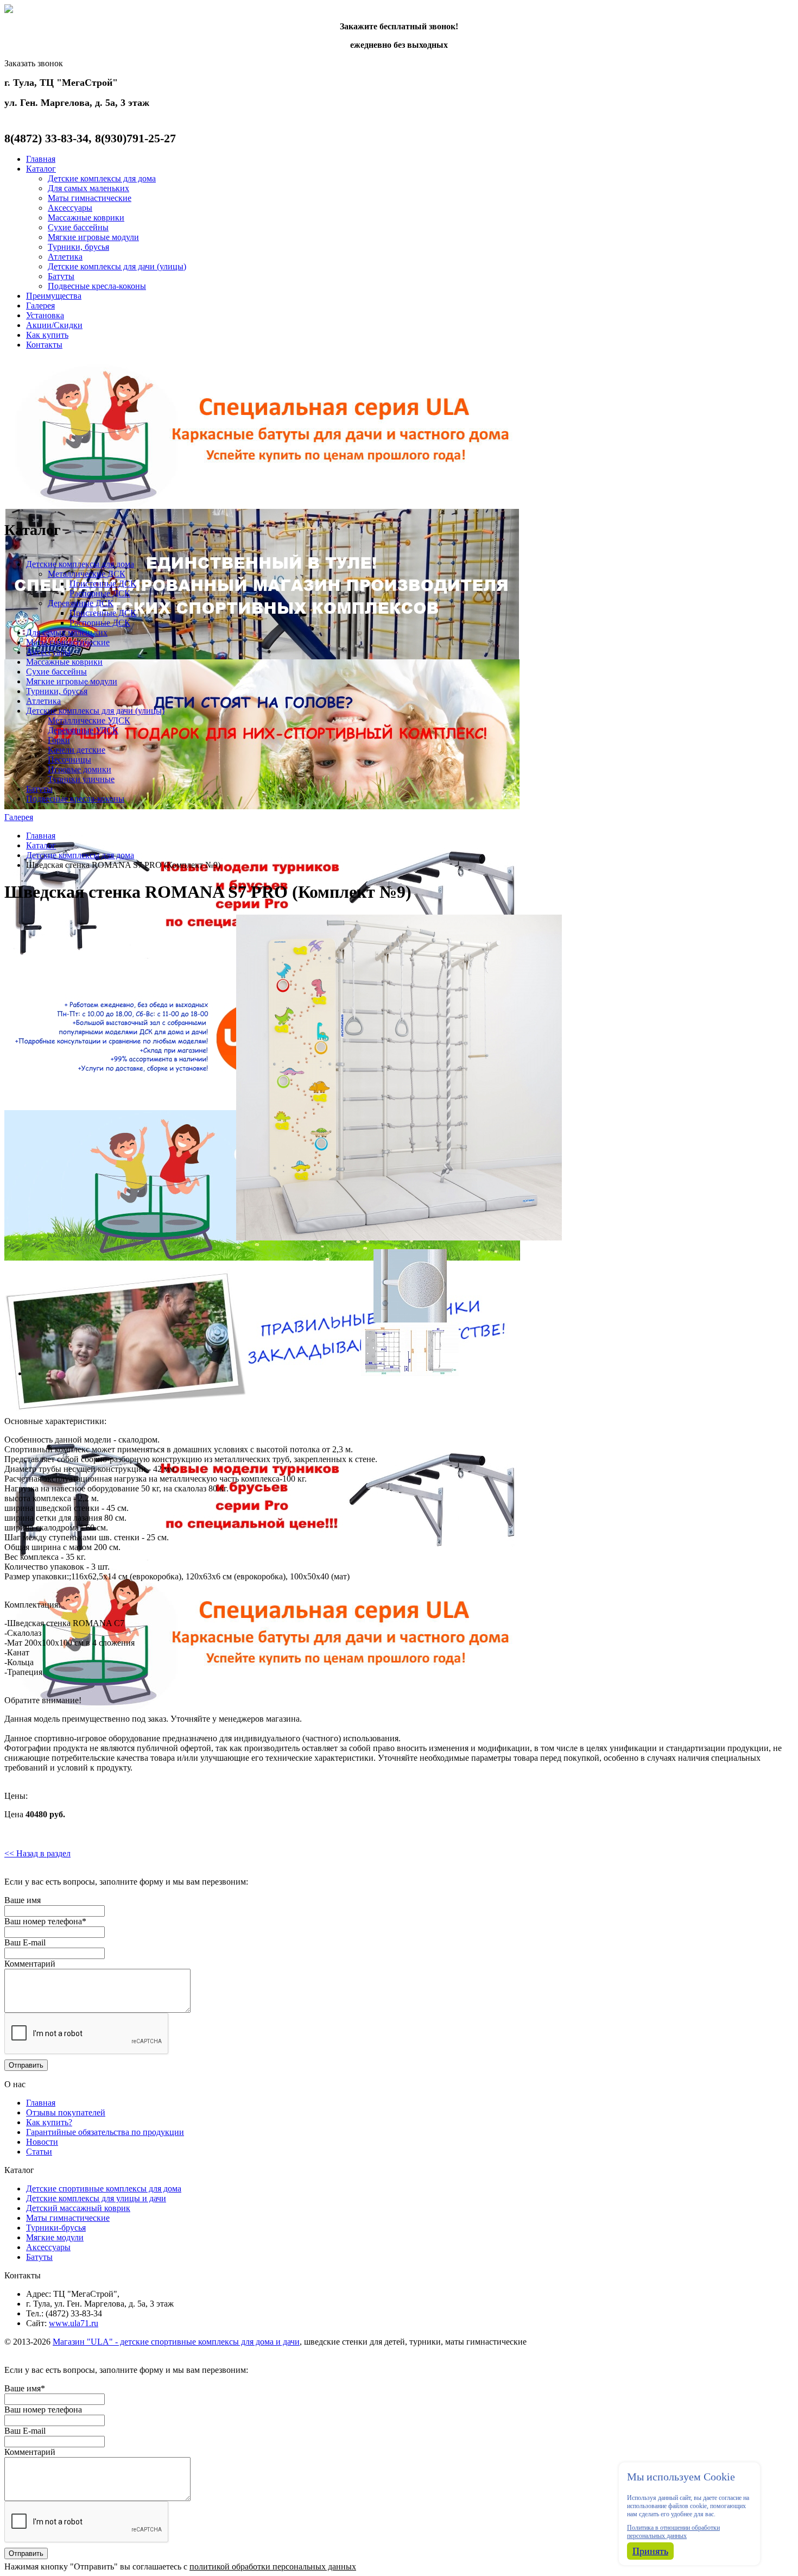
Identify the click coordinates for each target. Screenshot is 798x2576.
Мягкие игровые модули (93, 237)
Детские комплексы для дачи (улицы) (117, 266)
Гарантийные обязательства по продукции (105, 2132)
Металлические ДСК (87, 574)
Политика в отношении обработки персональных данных (673, 2532)
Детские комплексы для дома (102, 178)
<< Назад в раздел (37, 1853)
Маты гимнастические (90, 198)
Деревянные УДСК (83, 730)
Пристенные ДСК (103, 584)
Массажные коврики (86, 218)
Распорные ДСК (100, 593)
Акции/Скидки (54, 325)
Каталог (41, 169)
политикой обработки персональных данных (273, 2566)
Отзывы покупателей (66, 2112)
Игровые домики (80, 769)
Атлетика (65, 257)
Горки (59, 740)
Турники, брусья (78, 247)
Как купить (47, 335)
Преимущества (54, 296)
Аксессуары (70, 208)
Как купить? (49, 2122)
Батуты (61, 276)
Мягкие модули (55, 2237)
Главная (41, 159)
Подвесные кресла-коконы (97, 286)
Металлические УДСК (89, 720)
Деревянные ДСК (81, 603)
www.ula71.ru (74, 2323)
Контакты (44, 345)
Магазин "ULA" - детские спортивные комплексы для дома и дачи (176, 2342)
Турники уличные (81, 779)
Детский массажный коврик (78, 2208)
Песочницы (69, 760)
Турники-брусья (56, 2228)
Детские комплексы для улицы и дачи (96, 2198)
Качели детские (77, 750)
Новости (42, 2142)
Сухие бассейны (78, 227)
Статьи (39, 2152)
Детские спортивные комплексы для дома (104, 2188)
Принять (650, 2551)
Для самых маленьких (88, 188)
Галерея (40, 306)
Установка (45, 315)
